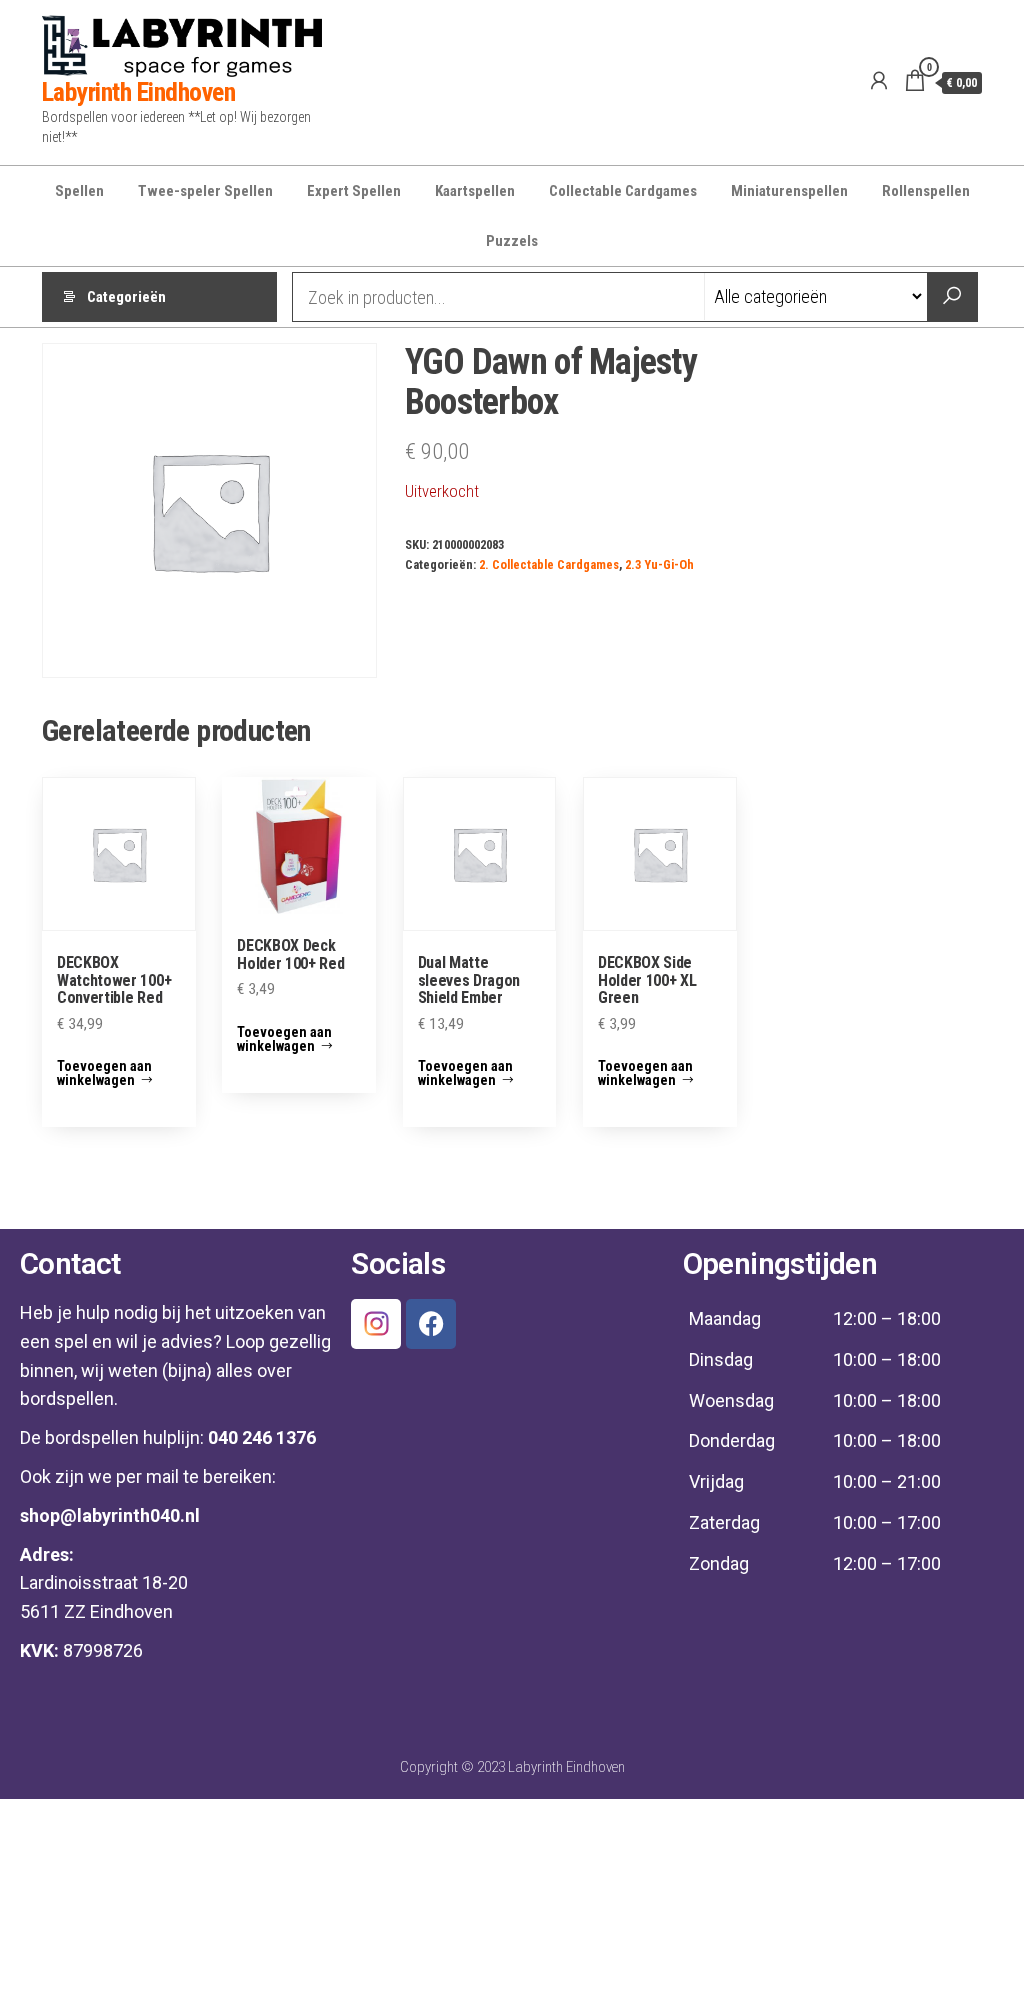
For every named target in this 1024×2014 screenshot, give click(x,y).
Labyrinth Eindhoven (138, 92)
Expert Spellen (354, 191)
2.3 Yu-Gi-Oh (659, 564)
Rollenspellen (926, 191)
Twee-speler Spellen (205, 191)
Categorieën (126, 297)
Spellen (79, 191)
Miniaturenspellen (789, 191)
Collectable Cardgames (623, 191)
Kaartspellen (475, 191)
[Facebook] (431, 1324)
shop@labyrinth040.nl (110, 1515)
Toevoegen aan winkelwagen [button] (104, 1073)
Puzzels (512, 241)
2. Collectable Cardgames (549, 564)
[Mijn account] (879, 81)
